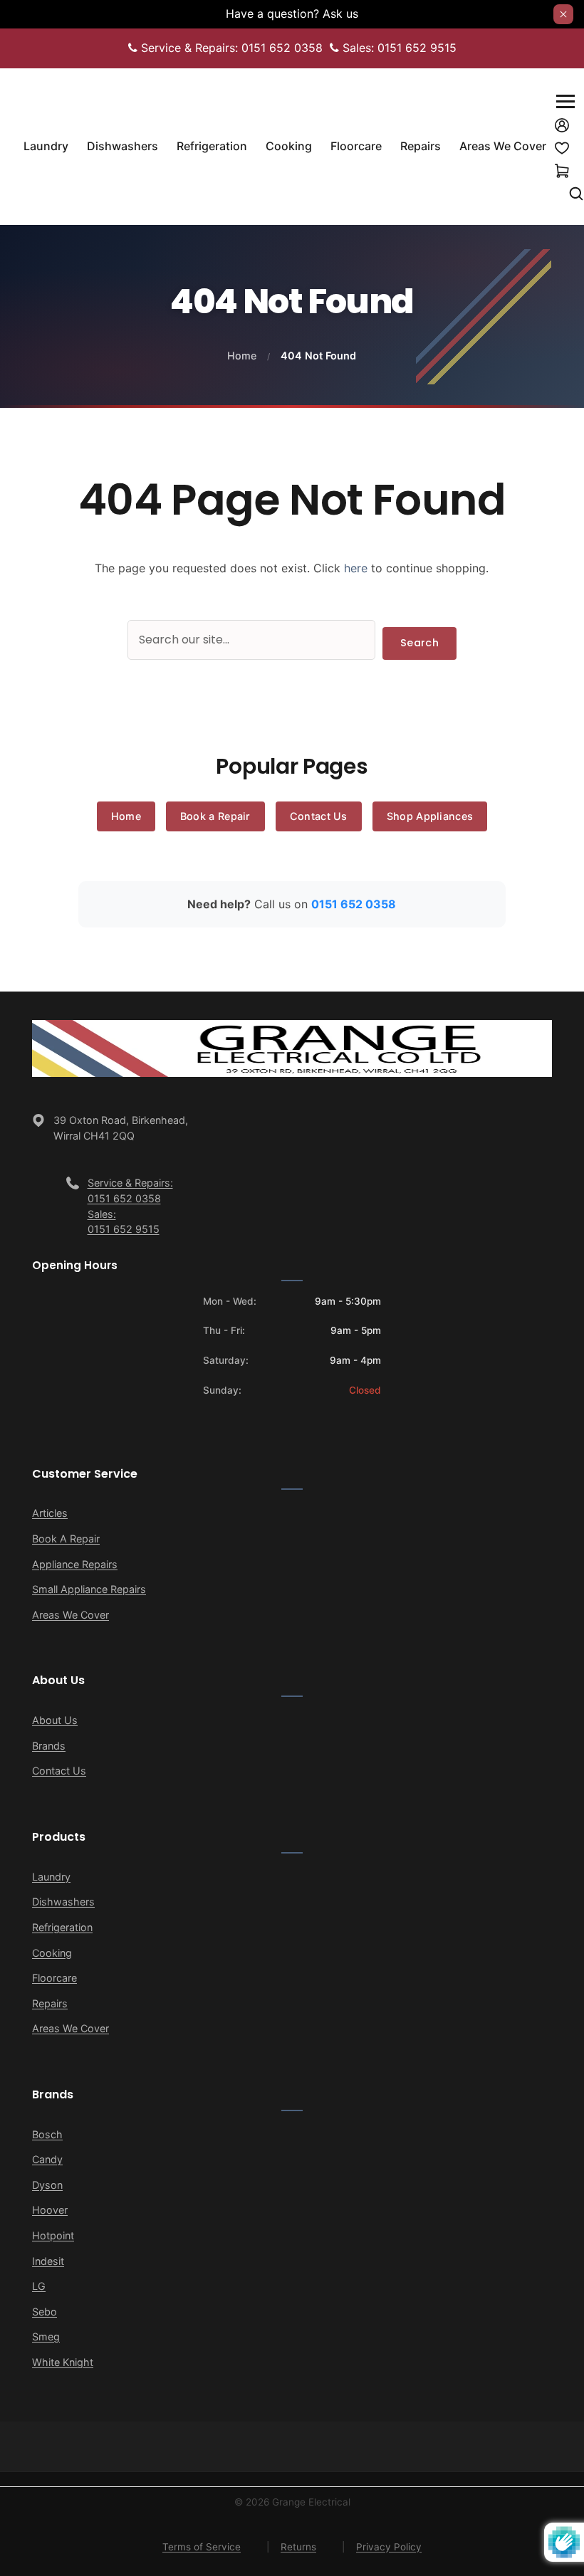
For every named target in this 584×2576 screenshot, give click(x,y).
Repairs (50, 2003)
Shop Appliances (430, 816)
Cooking (52, 1953)
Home (242, 356)
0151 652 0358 (354, 904)
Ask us (340, 14)
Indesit (48, 2261)
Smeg (46, 2336)
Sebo (45, 2312)
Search (419, 643)
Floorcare (54, 1978)
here (356, 568)
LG (39, 2286)
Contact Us (319, 816)
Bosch (47, 2134)
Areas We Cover (71, 1615)
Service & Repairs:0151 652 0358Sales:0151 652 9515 (130, 1206)
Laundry (51, 1877)
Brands (49, 1746)
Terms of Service (202, 2547)
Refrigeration (62, 1927)
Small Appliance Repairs (89, 1589)
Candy (47, 2159)
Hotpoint (53, 2235)
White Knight (63, 2362)
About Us (55, 1720)
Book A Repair (66, 1539)
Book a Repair (215, 816)
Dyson (47, 2185)
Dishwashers (63, 1902)
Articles (50, 1513)
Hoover (50, 2210)
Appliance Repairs (75, 1564)
